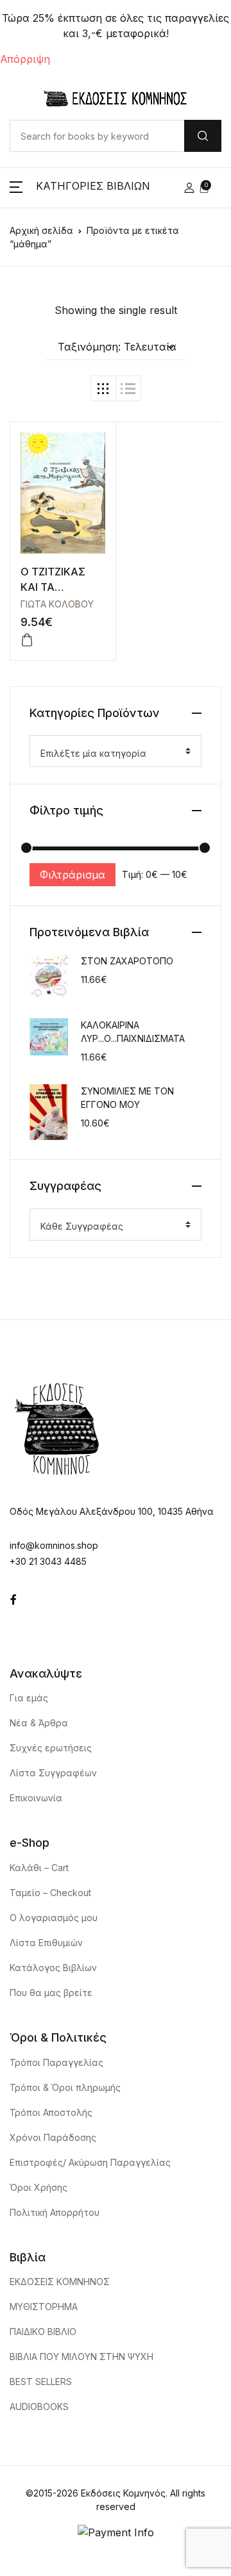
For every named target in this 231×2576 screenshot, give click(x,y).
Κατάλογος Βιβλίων (53, 1968)
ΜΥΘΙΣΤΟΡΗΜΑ (44, 2307)
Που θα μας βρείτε (51, 1993)
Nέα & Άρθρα (39, 1723)
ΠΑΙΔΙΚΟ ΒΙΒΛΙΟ (43, 2332)
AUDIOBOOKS (39, 2407)
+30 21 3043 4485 (48, 1561)
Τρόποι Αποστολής (51, 2112)
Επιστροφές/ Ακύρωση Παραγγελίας (90, 2162)
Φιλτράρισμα (73, 875)
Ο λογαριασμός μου (54, 1918)
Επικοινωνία (36, 1798)
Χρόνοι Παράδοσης (53, 2137)
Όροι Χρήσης (38, 2187)
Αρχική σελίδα (41, 230)
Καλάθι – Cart (39, 1868)
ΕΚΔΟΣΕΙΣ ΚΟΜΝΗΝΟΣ (60, 2282)
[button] (80, 188)
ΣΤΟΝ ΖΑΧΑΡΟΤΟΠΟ (127, 961)
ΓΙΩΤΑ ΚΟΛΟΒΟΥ (57, 604)
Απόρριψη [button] (25, 59)
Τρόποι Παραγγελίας (56, 2062)
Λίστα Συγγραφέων (53, 1773)
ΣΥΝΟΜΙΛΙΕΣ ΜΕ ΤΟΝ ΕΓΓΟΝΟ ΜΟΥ (127, 1098)
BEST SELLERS (41, 2382)
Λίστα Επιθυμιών (46, 1943)
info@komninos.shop (54, 1545)
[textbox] (110, 754)
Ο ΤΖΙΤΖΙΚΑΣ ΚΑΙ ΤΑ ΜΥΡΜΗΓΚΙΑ (53, 587)
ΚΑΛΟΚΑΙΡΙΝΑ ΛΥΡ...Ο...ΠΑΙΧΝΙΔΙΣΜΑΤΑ (133, 1032)
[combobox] (116, 751)
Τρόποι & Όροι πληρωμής (65, 2087)
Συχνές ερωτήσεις (51, 1748)
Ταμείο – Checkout (50, 1893)
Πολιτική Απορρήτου (55, 2212)
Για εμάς (29, 1698)
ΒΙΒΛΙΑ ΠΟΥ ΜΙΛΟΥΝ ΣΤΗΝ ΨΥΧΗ (81, 2357)
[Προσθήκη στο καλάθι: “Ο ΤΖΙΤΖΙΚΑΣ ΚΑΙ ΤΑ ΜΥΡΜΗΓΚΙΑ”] (27, 640)
